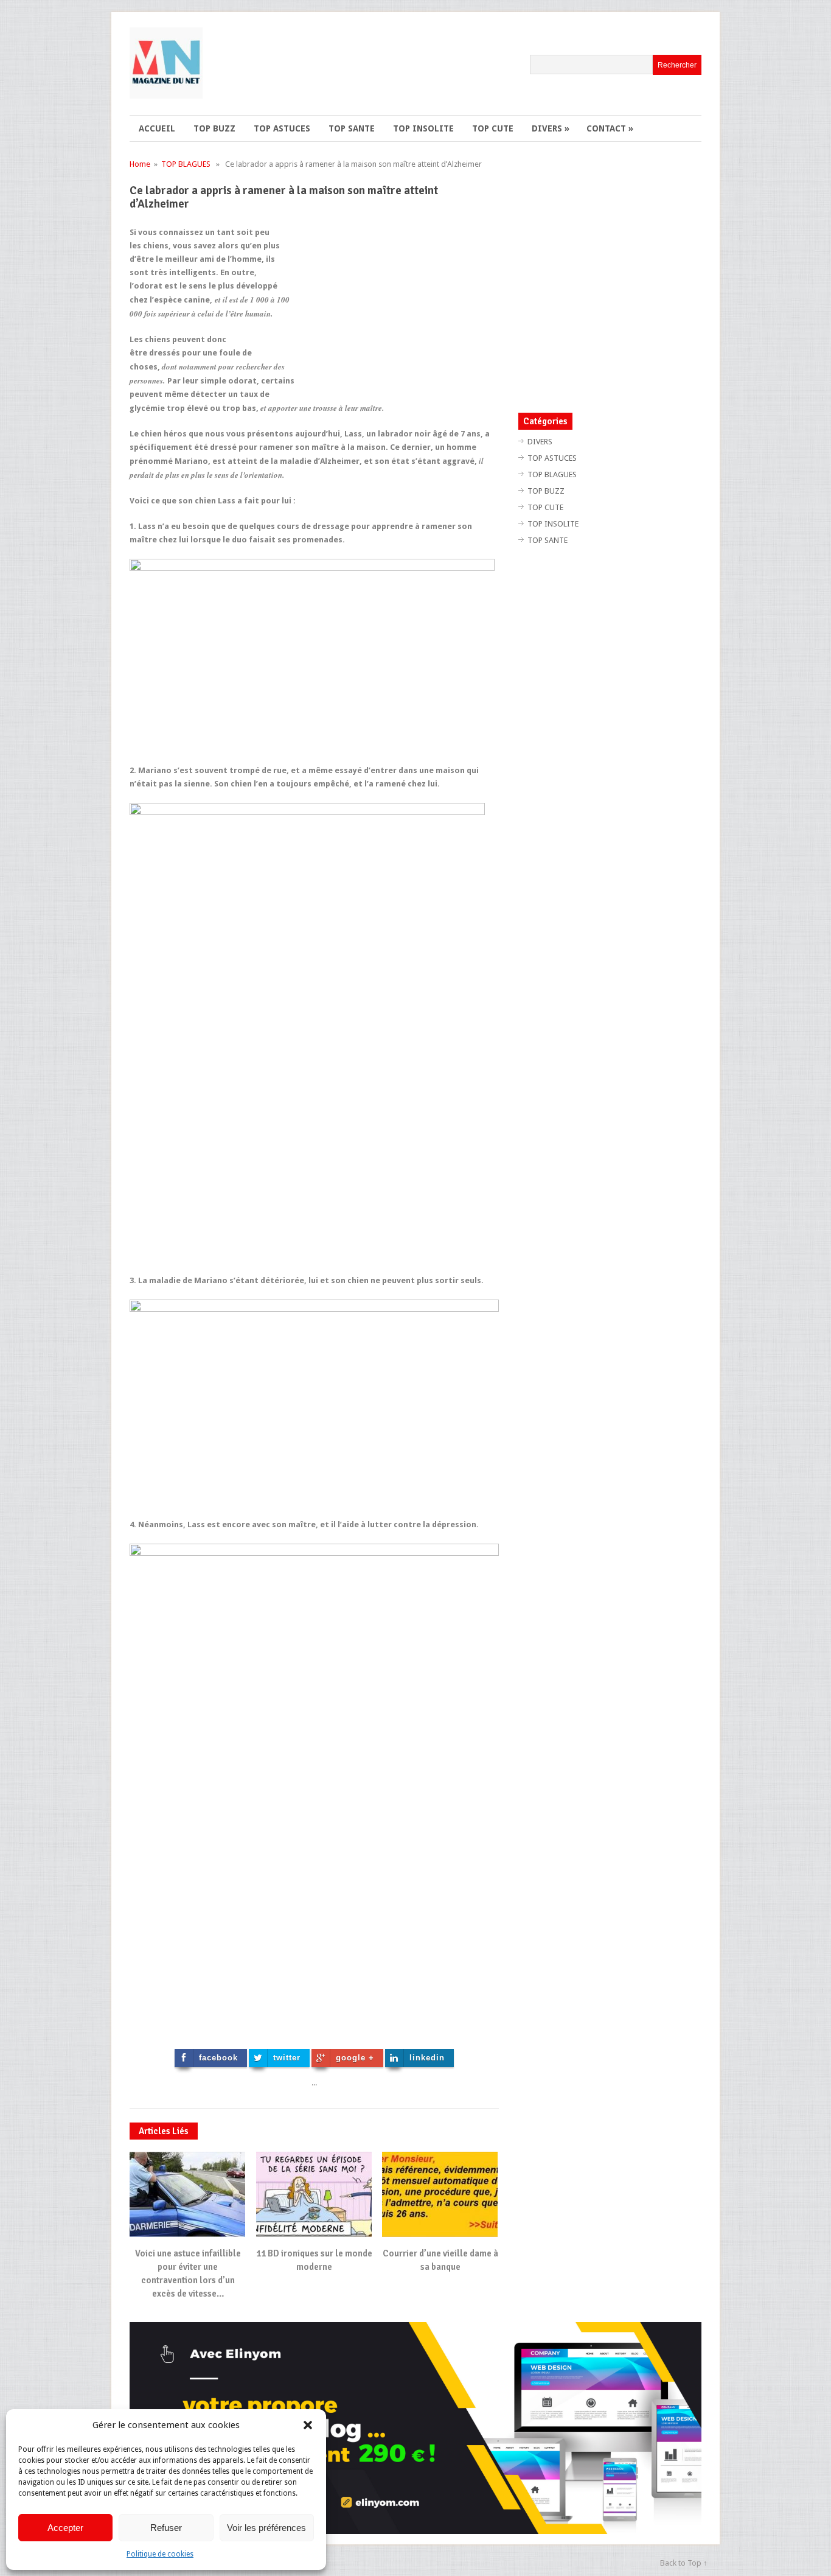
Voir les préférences (266, 2528)
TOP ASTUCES (282, 128)
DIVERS (551, 128)
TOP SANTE (352, 128)
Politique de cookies (160, 2554)
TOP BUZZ (214, 128)
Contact (610, 128)
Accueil (157, 128)
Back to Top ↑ (684, 2563)
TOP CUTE (493, 128)
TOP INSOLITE (423, 128)
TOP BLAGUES (186, 164)
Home (140, 164)
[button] (308, 2425)
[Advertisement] (397, 311)
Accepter (65, 2528)
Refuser (166, 2528)
